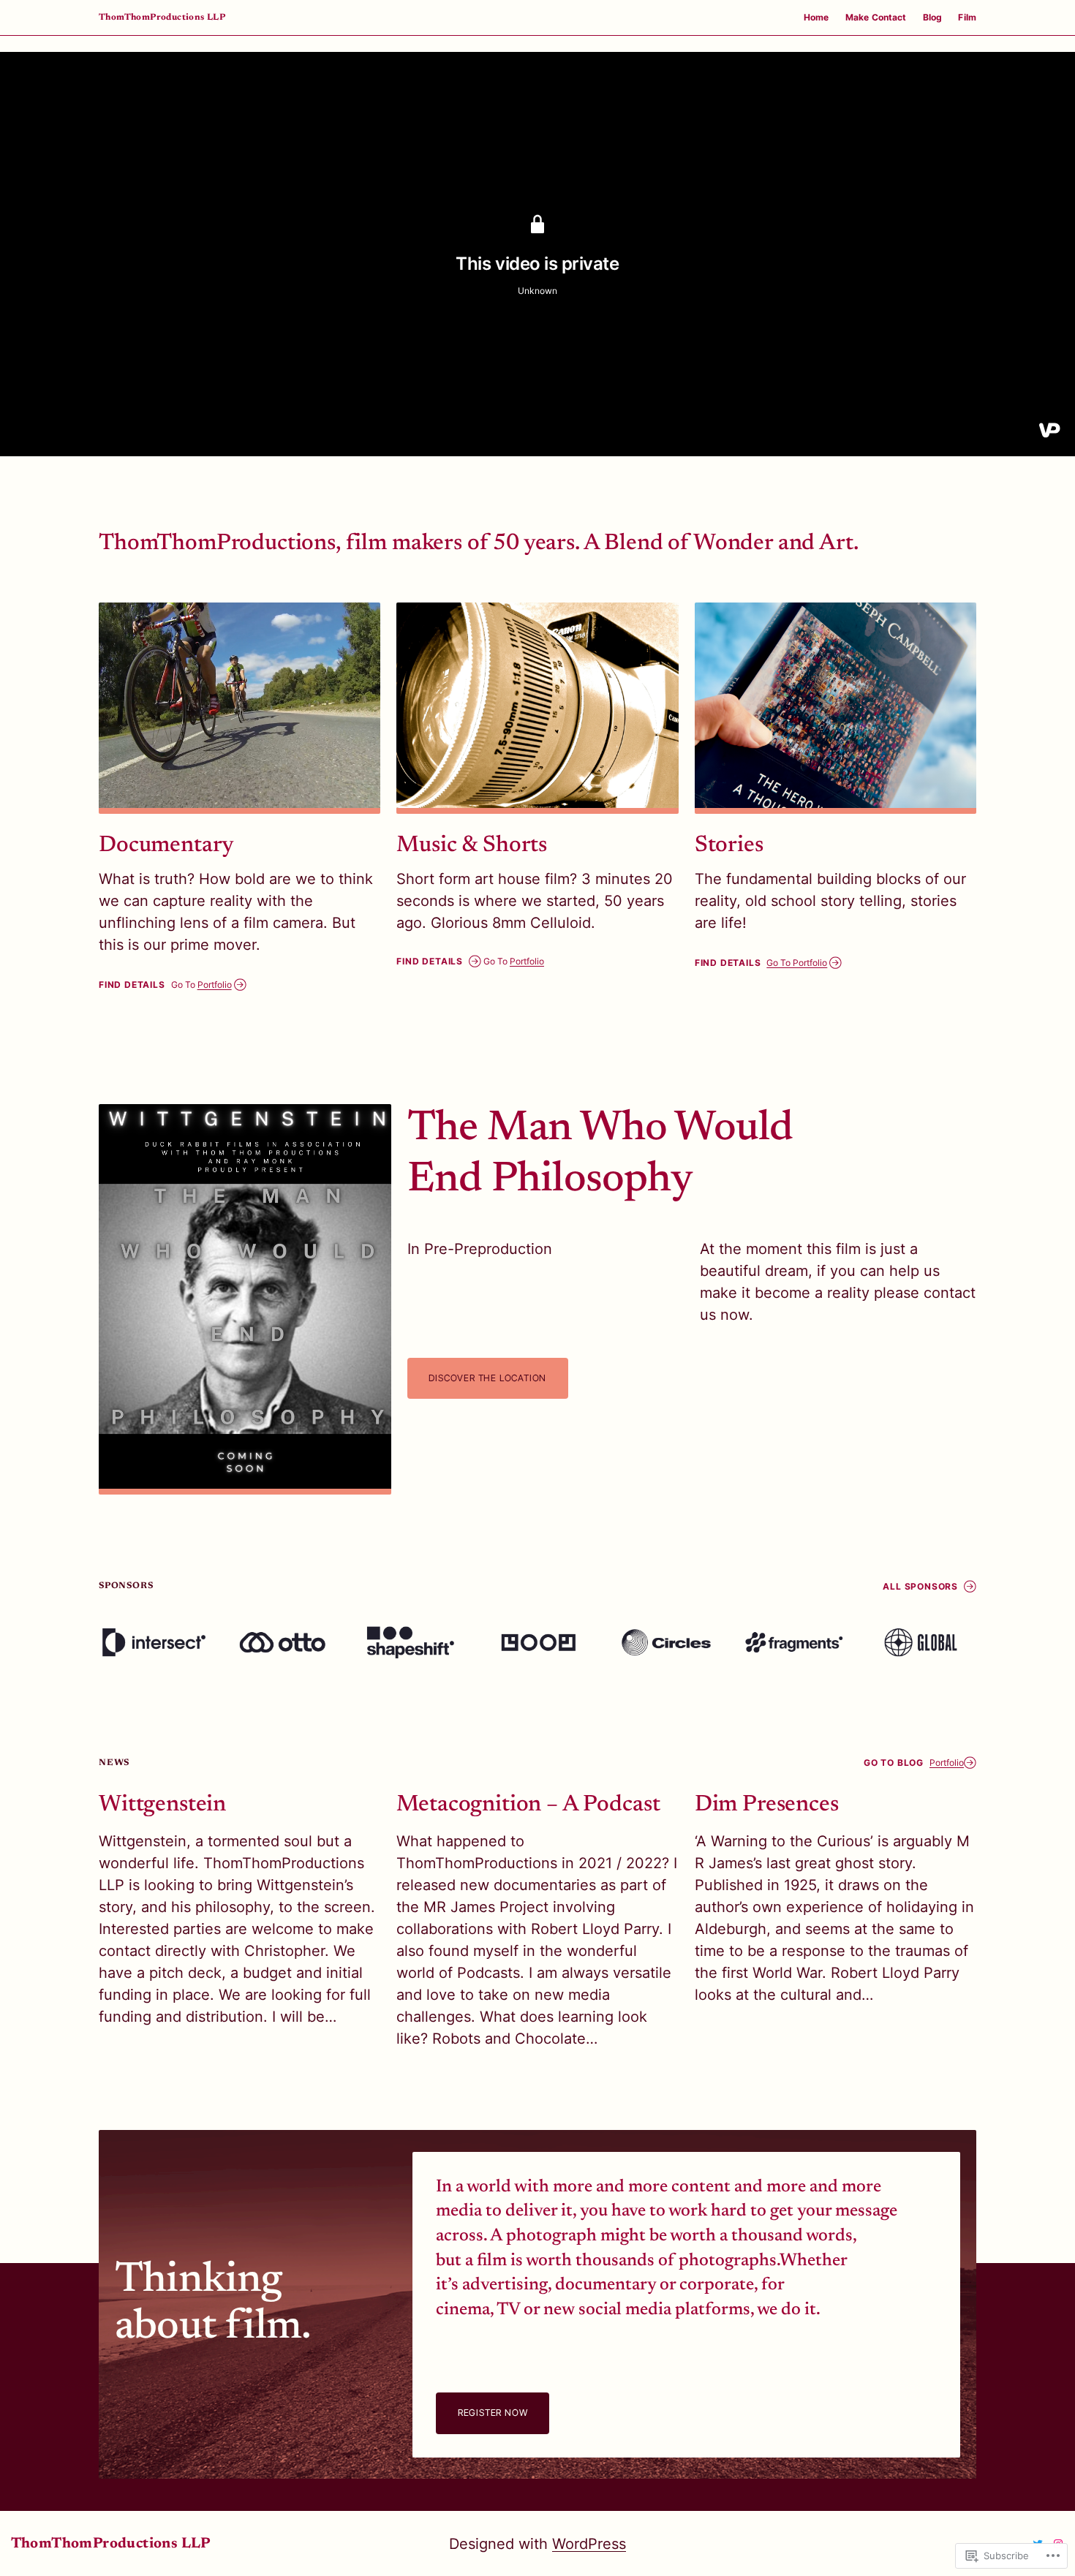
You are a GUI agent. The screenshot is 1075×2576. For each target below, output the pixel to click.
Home (816, 17)
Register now (493, 2413)
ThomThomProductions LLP (162, 18)
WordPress (589, 2544)
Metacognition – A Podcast (528, 1805)
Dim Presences (767, 1805)
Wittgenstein (162, 1805)
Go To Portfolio (797, 963)
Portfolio (215, 985)
